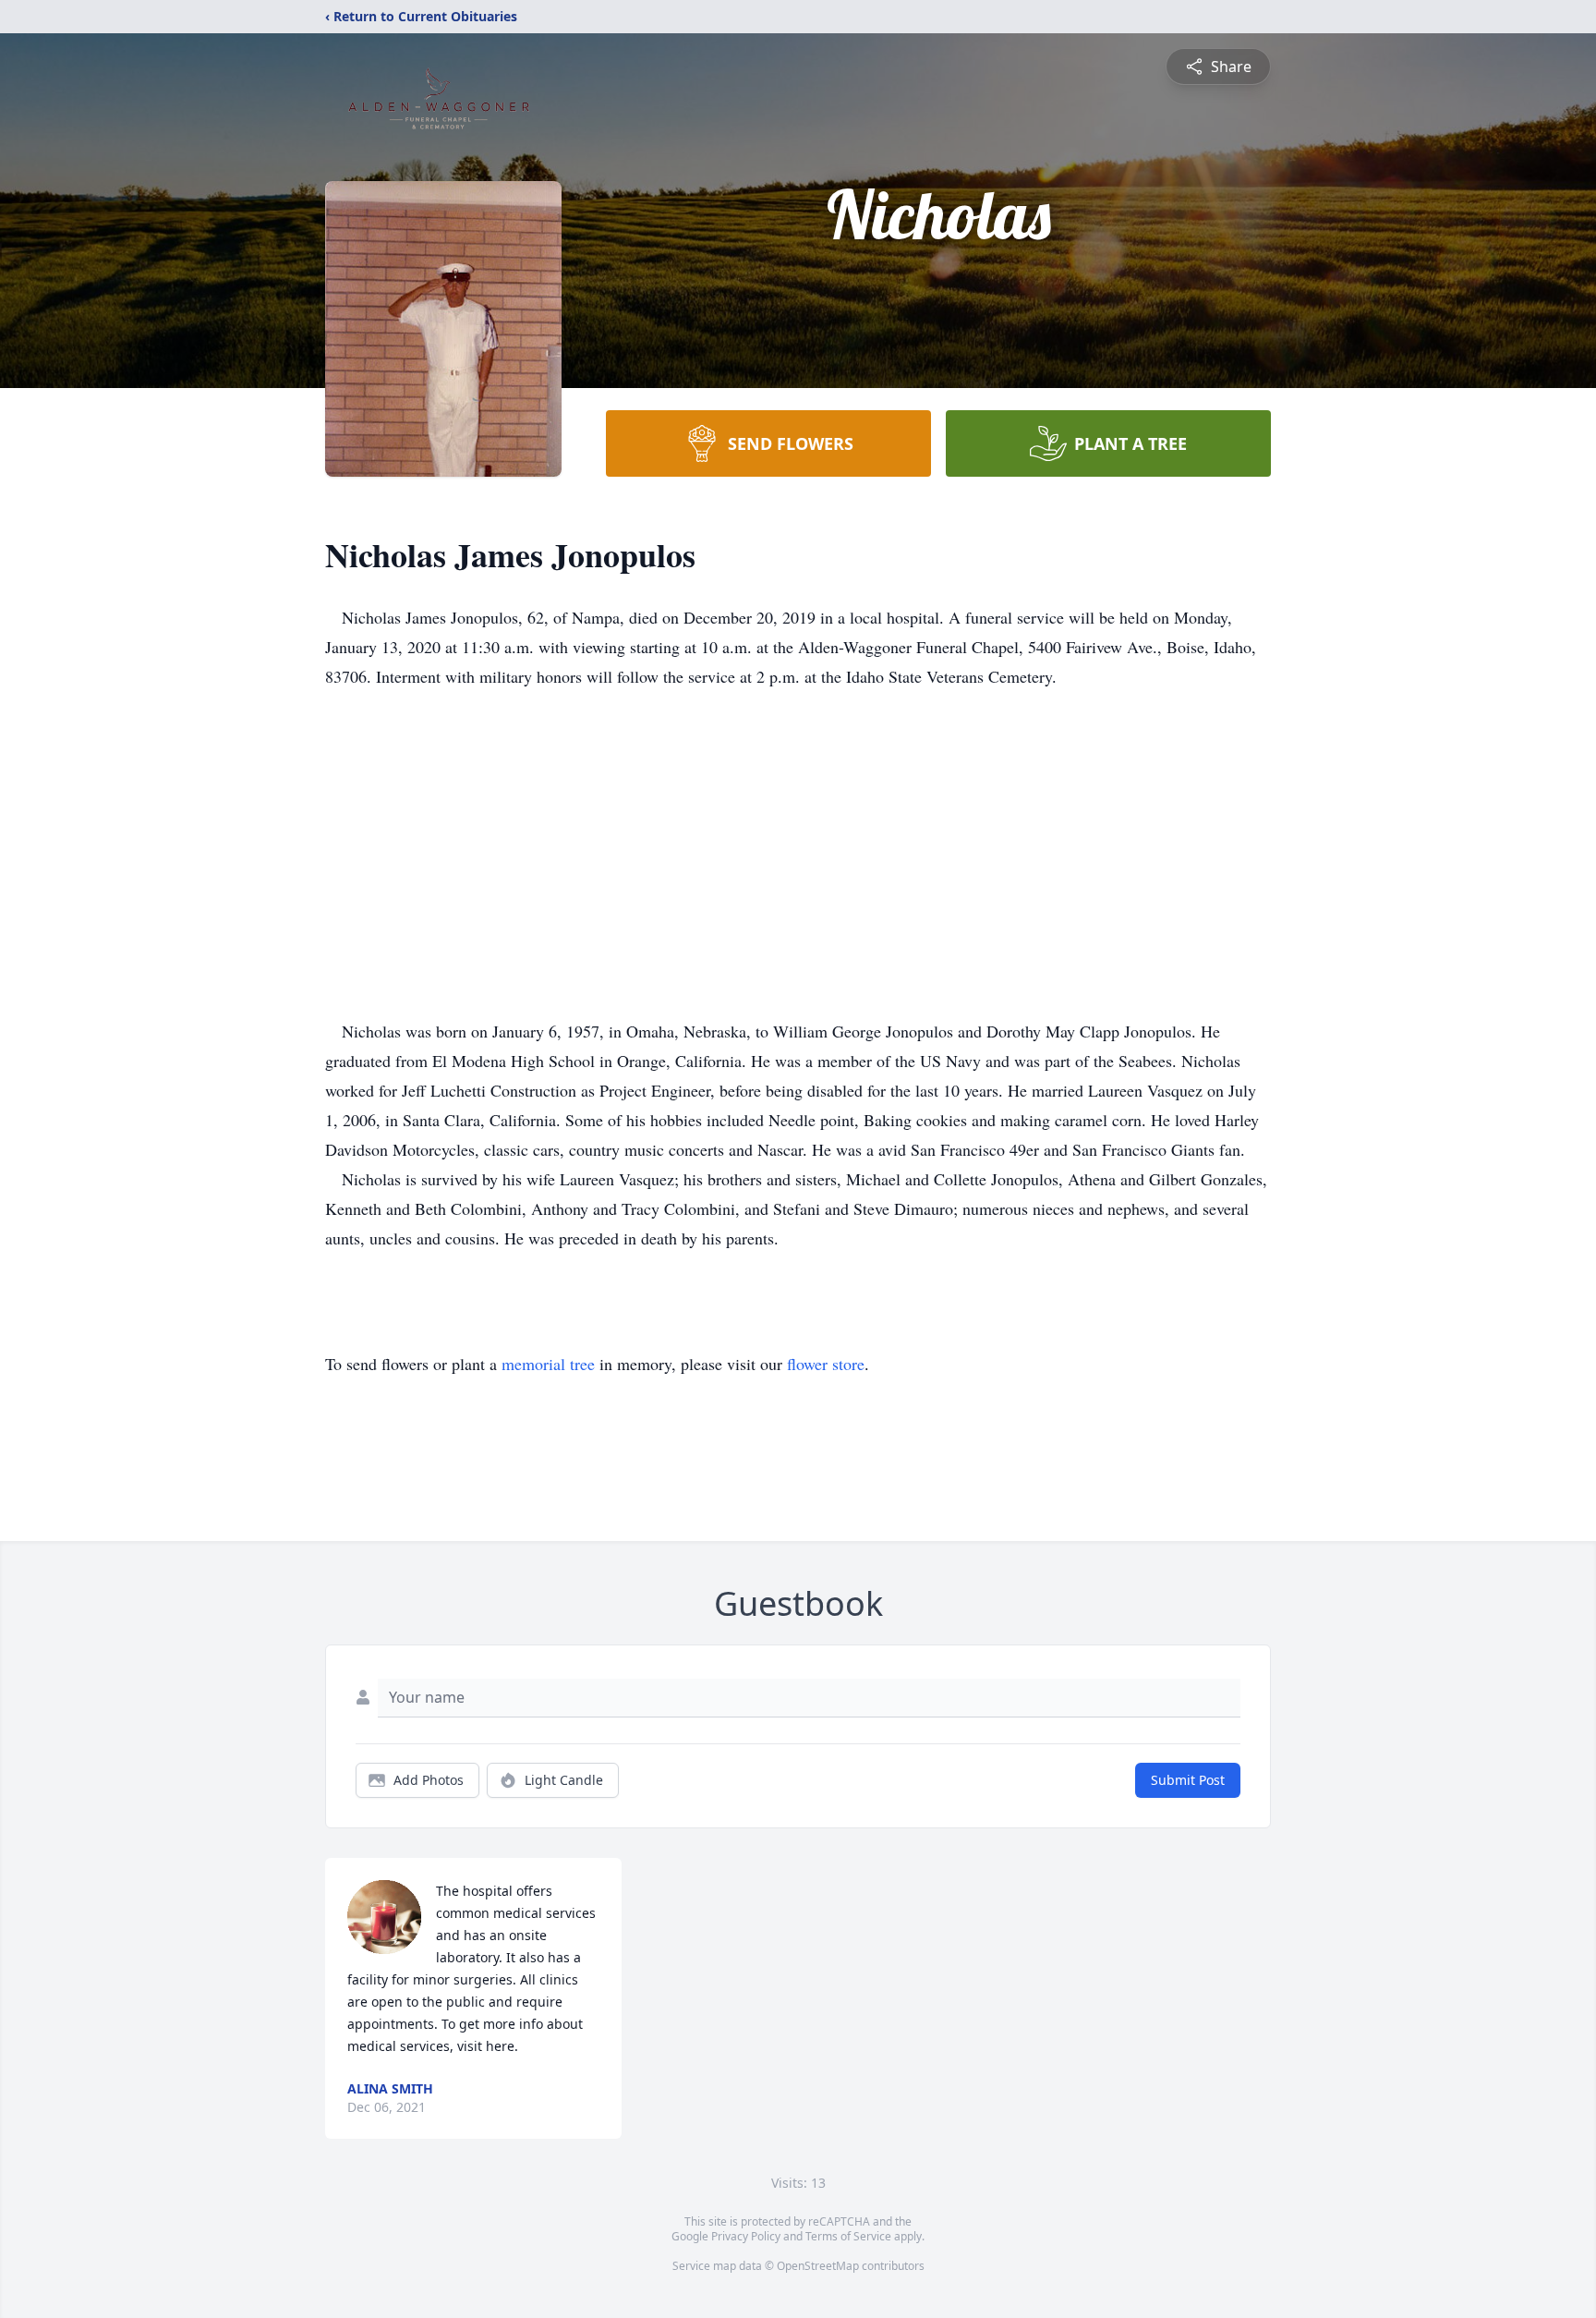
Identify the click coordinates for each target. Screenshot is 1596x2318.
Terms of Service (848, 2236)
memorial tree (548, 1364)
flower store (826, 1364)
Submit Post (1188, 1780)
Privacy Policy (746, 2236)
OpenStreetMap (818, 2266)
